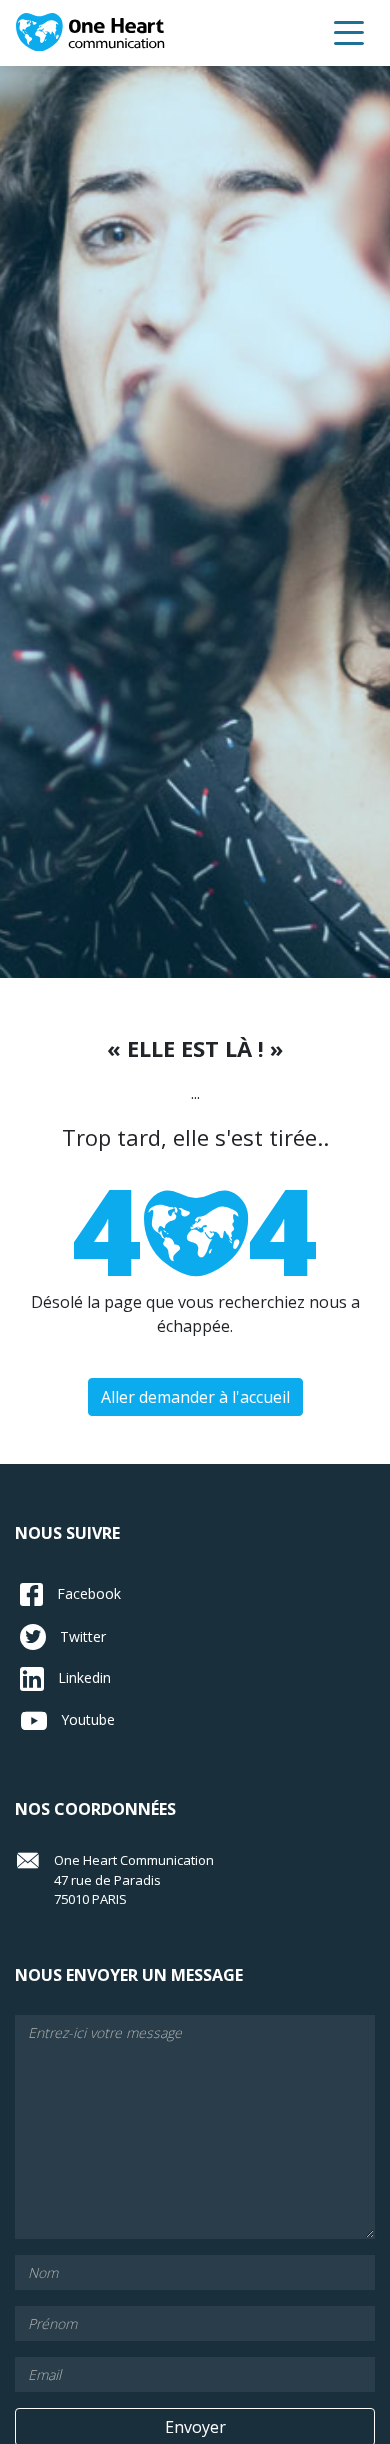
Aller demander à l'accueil (195, 1397)
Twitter (81, 1636)
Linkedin (82, 1677)
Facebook (87, 1593)
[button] (349, 33)
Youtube (86, 1719)
